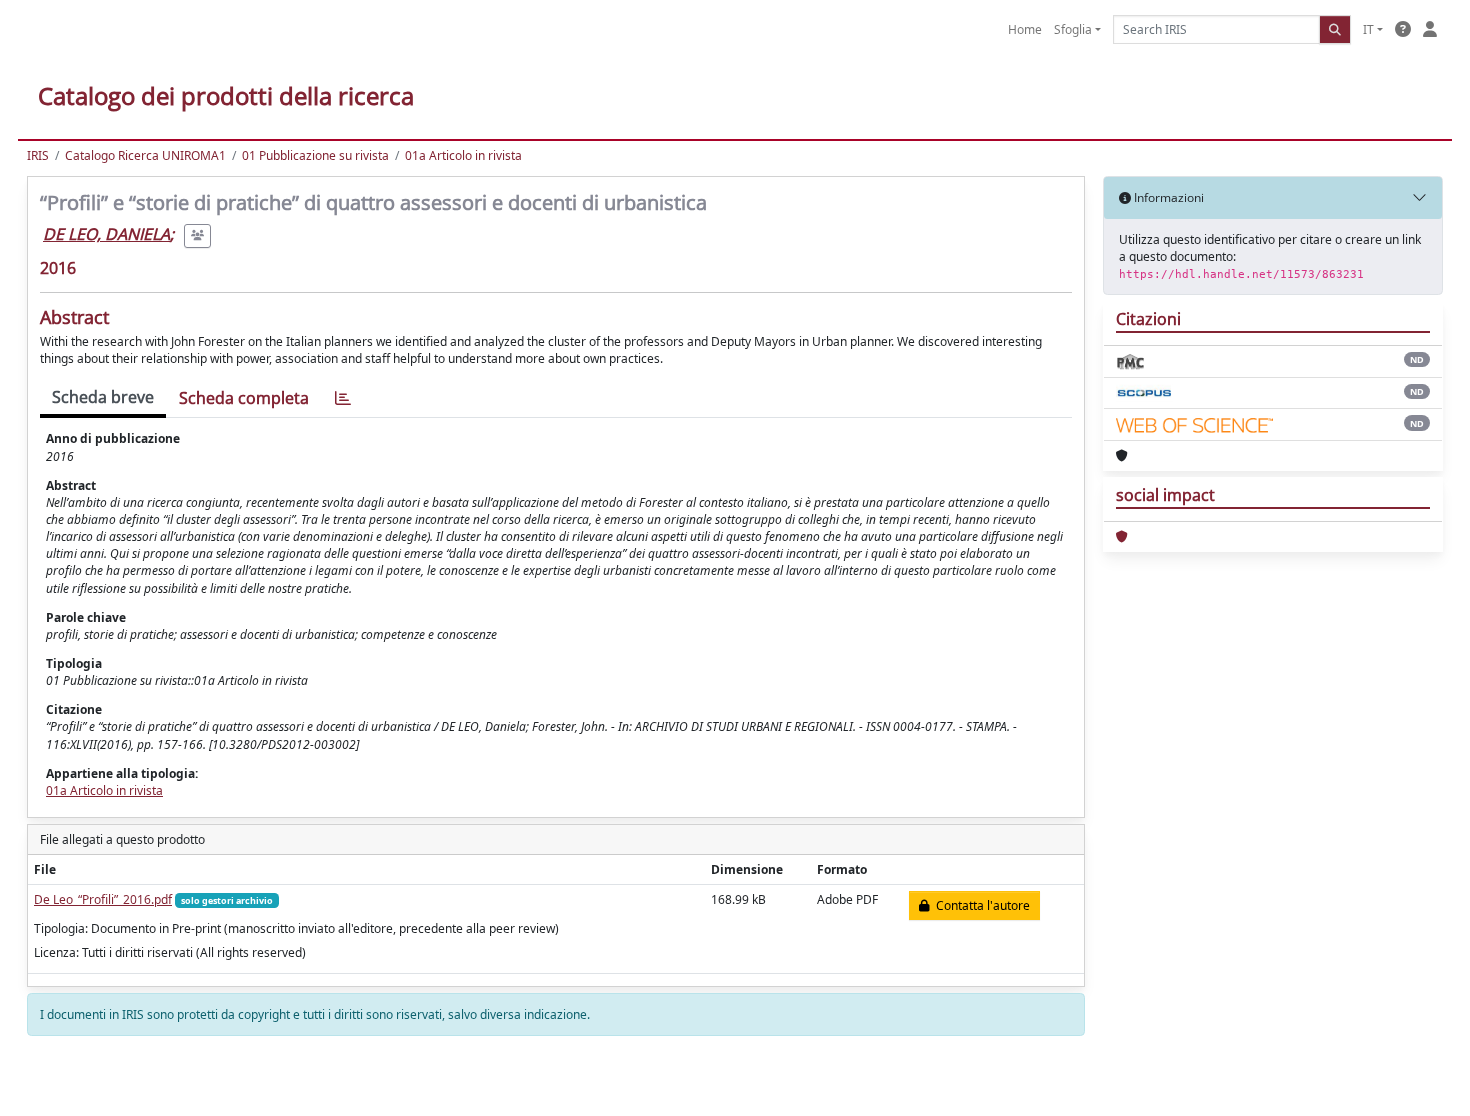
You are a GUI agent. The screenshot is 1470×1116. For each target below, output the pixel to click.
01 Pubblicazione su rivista (315, 155)
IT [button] (1368, 29)
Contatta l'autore (980, 905)
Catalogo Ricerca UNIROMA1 (145, 155)
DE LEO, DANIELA (106, 234)
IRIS (38, 155)
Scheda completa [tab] (244, 398)
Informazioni (1167, 197)
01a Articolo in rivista (463, 155)
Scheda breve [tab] (103, 397)
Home (1025, 29)
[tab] (343, 398)
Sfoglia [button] (1073, 29)
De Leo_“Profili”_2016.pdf (103, 899)
